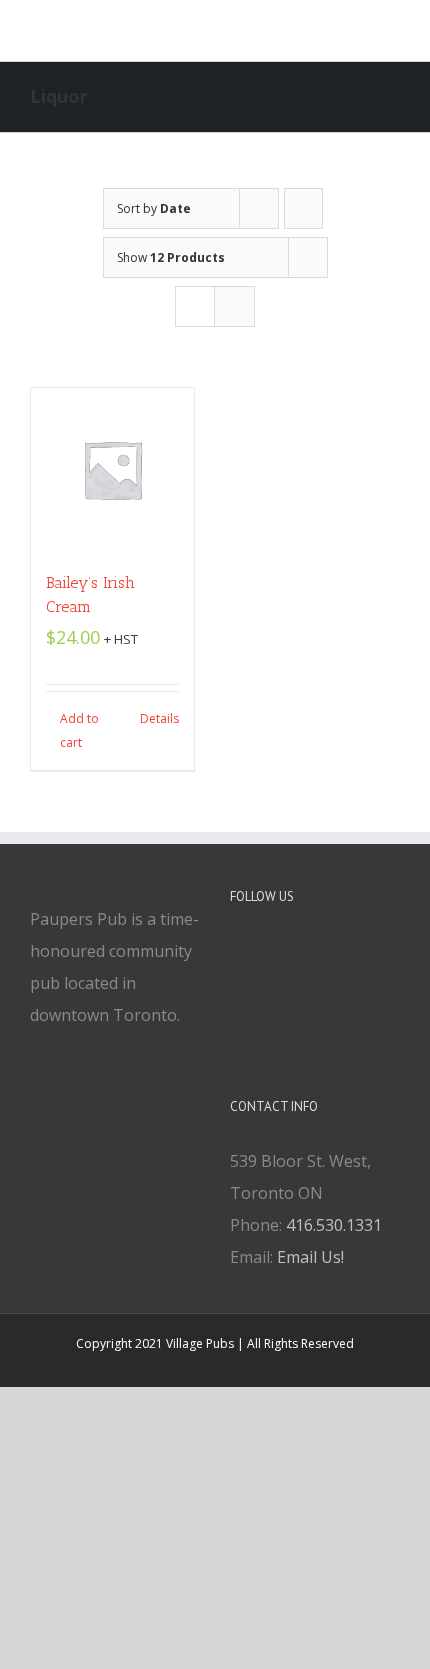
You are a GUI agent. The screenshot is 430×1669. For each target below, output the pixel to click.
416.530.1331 (334, 1225)
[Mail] (317, 952)
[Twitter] (263, 952)
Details (159, 718)
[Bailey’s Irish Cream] (112, 469)
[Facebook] (236, 952)
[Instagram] (290, 952)
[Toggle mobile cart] (320, 30)
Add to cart (79, 730)
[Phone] (344, 952)
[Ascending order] (303, 208)
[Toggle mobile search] (356, 30)
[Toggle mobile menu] (392, 30)
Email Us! (310, 1257)
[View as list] (234, 306)
